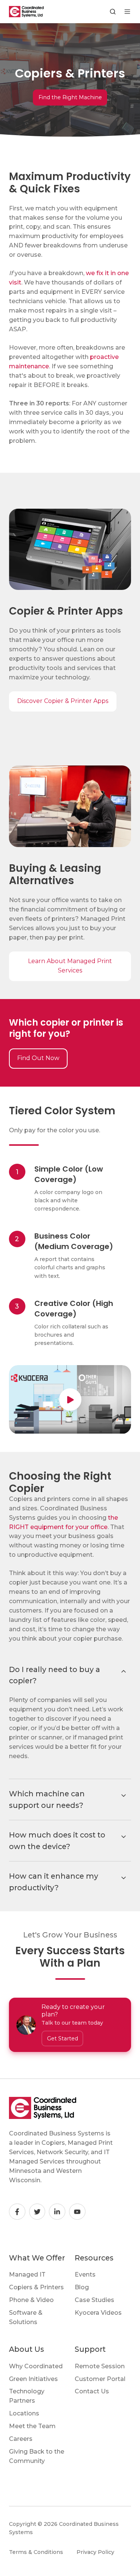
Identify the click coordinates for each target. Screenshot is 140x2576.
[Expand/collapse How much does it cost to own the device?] (124, 1837)
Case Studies (94, 2300)
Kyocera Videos (98, 2313)
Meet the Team (32, 2426)
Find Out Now (38, 1058)
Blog (82, 2287)
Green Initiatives (33, 2379)
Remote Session (100, 2366)
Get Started (63, 2038)
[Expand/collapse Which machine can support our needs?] (124, 1796)
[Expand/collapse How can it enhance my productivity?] (124, 1878)
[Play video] (70, 1400)
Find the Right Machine (70, 97)
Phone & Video (31, 2300)
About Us (27, 2349)
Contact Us (92, 2391)
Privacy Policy (95, 2552)
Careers (21, 2439)
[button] (113, 12)
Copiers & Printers (36, 2287)
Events (85, 2274)
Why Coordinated (36, 2366)
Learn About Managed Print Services (70, 966)
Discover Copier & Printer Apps (63, 701)
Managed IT (27, 2274)
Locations (24, 2413)
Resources (94, 2258)
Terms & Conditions (36, 2552)
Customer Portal (100, 2379)
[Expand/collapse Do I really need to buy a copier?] (124, 1671)
